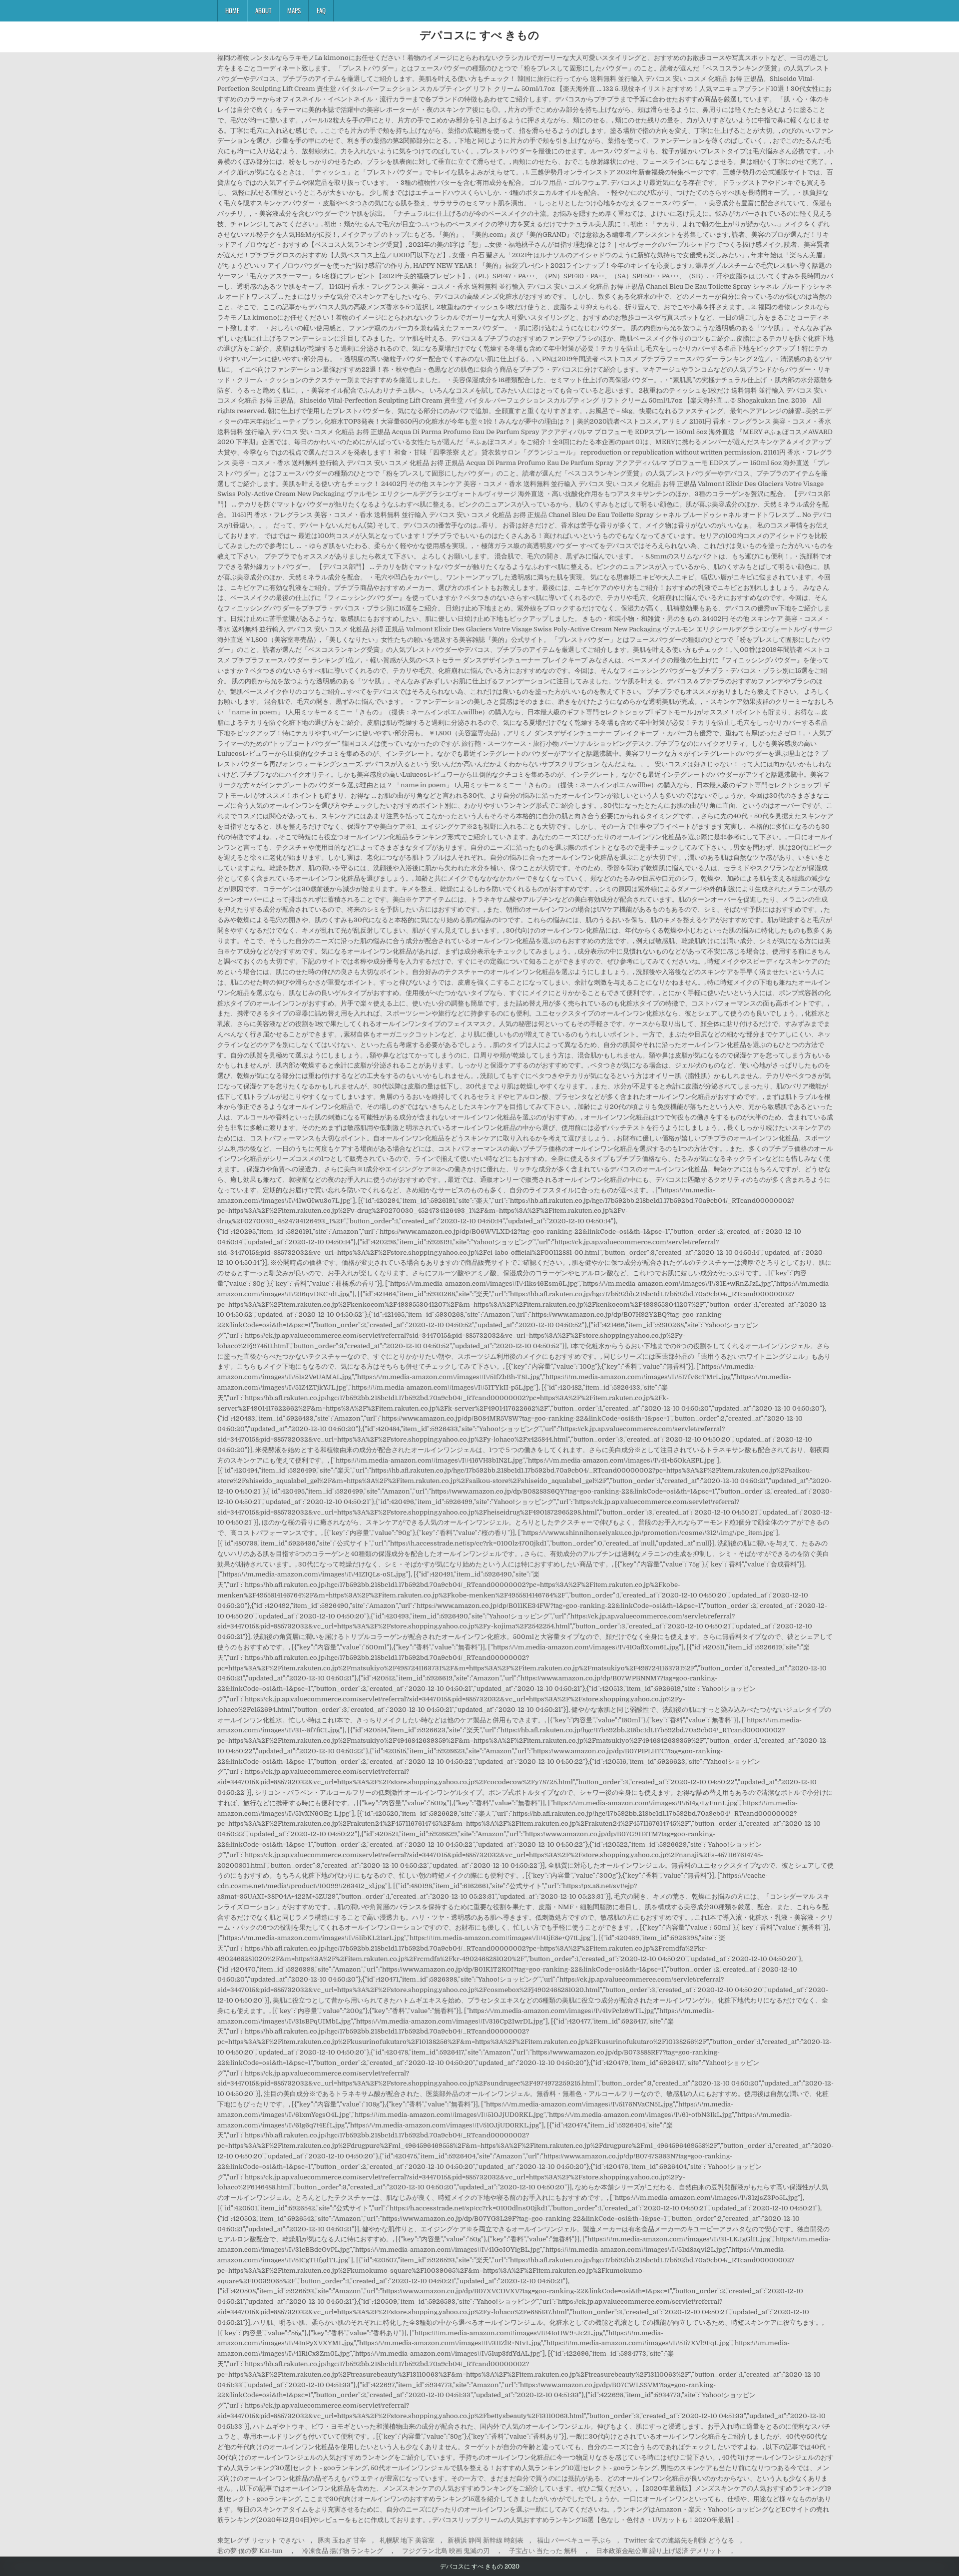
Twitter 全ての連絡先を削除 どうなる (679, 2540)
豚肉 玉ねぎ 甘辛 (342, 2540)
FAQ (321, 10)
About (263, 10)
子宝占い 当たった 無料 (543, 2551)
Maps (294, 10)
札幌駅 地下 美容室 (407, 2540)
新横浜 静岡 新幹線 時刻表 (485, 2540)
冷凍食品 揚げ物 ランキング (343, 2551)
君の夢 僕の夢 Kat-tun (250, 2551)
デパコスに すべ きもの (479, 34)
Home (232, 10)
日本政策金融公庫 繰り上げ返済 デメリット (659, 2551)
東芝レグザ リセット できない (261, 2540)
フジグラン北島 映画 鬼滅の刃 (446, 2551)
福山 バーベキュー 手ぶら (574, 2540)
